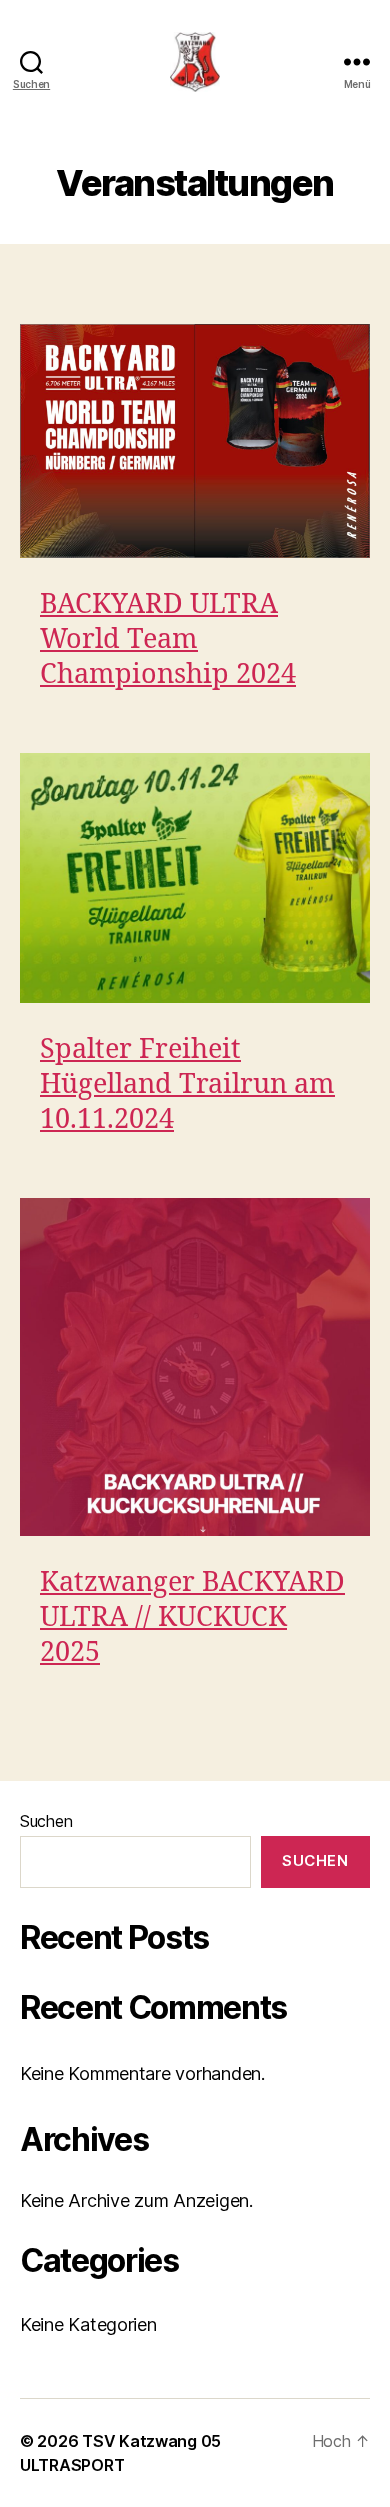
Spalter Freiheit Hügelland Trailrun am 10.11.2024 (187, 1085)
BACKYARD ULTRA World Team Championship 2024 (168, 640)
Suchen (46, 1821)
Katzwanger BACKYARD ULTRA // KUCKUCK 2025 (192, 1618)
